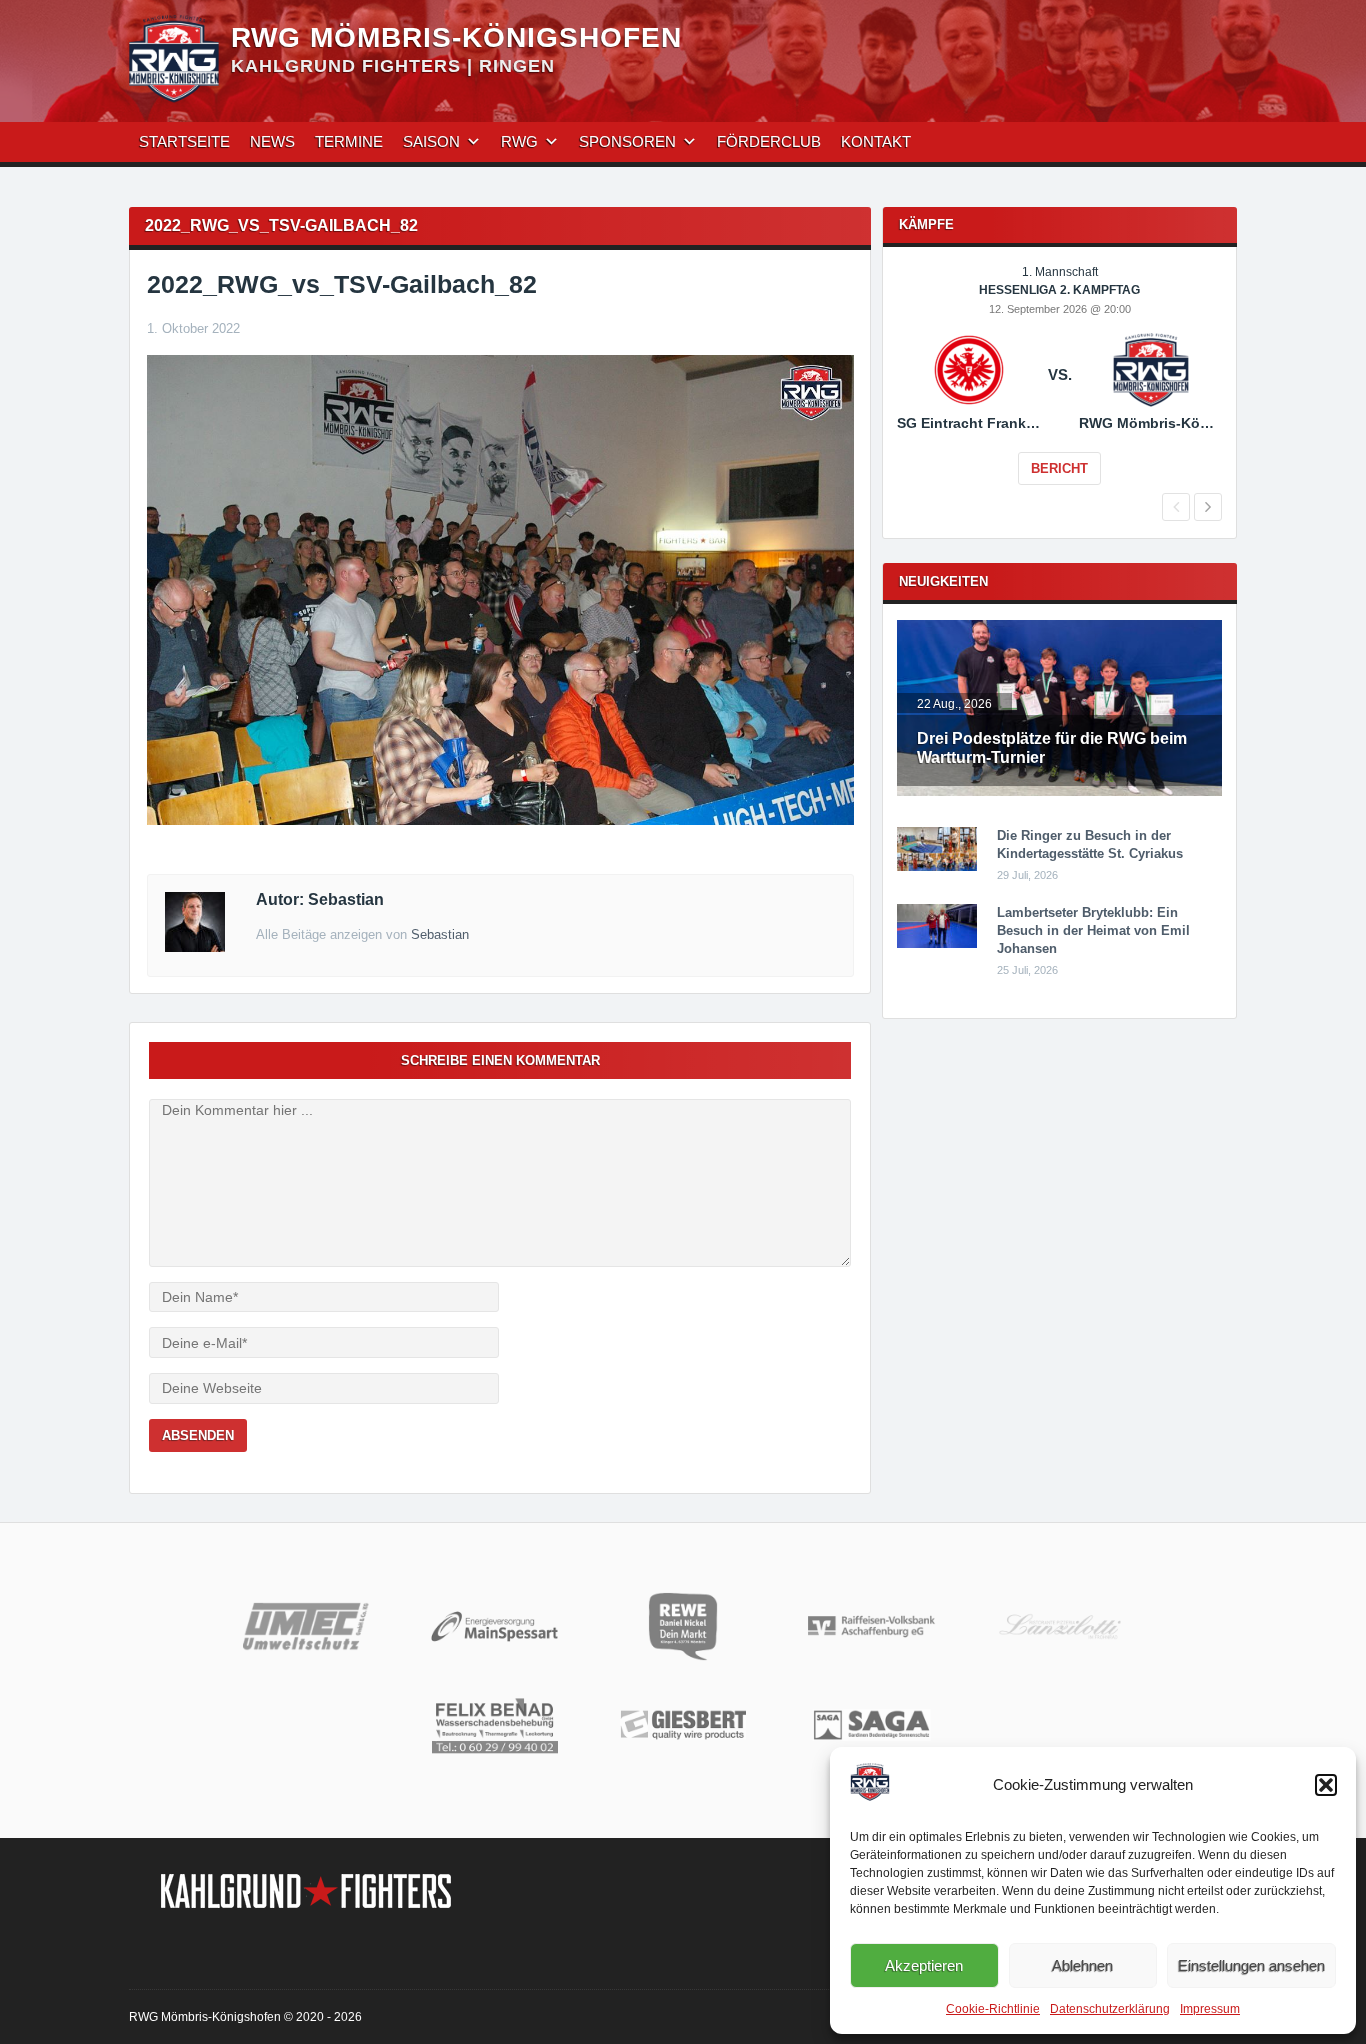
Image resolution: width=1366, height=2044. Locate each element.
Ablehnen (1082, 1965)
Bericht (1059, 468)
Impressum (1210, 2009)
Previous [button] (1176, 507)
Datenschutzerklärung (1110, 2009)
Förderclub (769, 141)
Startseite (184, 141)
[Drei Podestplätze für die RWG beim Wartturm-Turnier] (1059, 792)
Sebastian (440, 934)
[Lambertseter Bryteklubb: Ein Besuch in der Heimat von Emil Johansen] (937, 944)
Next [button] (1208, 507)
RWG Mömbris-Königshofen (456, 37)
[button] (1326, 1785)
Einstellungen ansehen (1251, 1965)
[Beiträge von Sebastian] (195, 947)
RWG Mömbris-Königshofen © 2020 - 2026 (245, 2017)
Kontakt (876, 141)
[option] (1059, 389)
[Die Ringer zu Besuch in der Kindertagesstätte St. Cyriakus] (937, 867)
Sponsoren (627, 141)
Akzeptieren (924, 1965)
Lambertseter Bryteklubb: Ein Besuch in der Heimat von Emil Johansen (1093, 930)
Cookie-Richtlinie (993, 2009)
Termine (349, 141)
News (272, 141)
